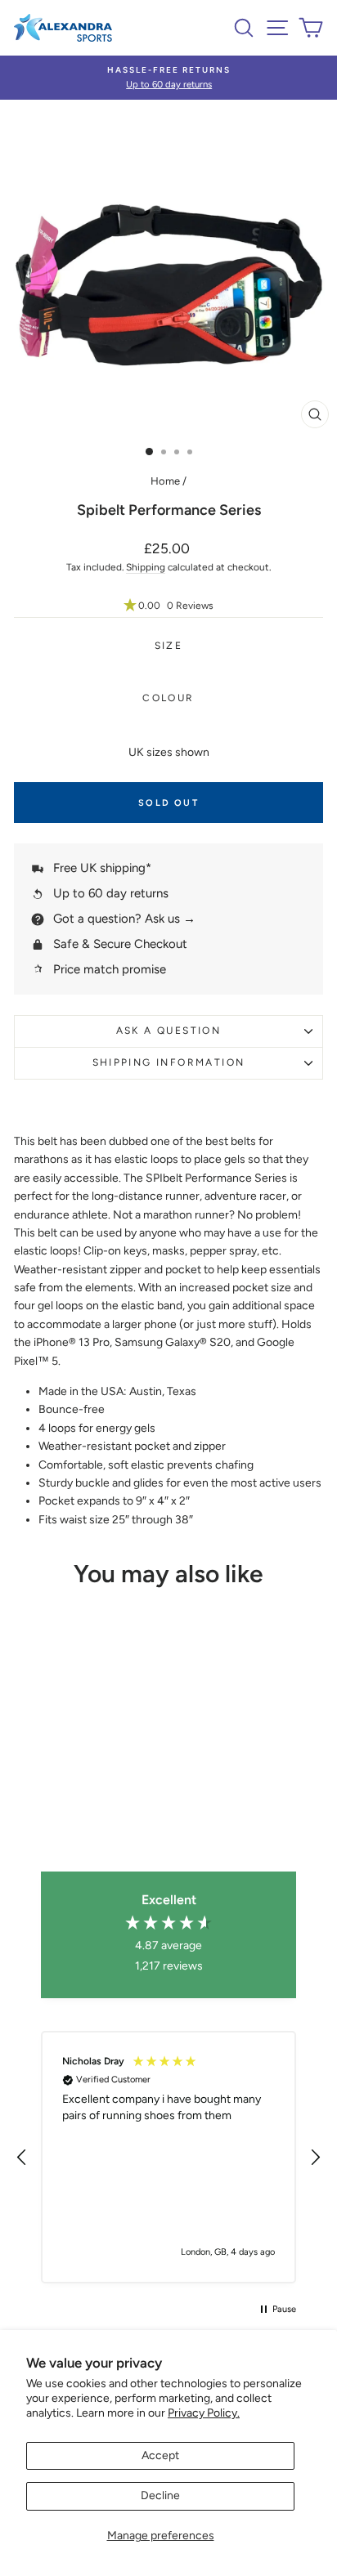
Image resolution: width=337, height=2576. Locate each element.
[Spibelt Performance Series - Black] (120, 1798)
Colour (168, 698)
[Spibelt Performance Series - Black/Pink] (63, 1798)
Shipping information (169, 1062)
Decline (160, 2495)
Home (165, 481)
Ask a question (169, 1031)
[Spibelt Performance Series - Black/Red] (45, 1798)
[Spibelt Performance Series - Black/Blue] (101, 1798)
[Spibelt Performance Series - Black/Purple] (72, 1814)
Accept (160, 2455)
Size (169, 646)
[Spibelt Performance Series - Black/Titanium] (82, 1798)
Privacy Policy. (204, 2413)
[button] (168, 606)
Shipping (146, 567)
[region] (168, 2158)
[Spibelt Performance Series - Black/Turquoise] (26, 1798)
